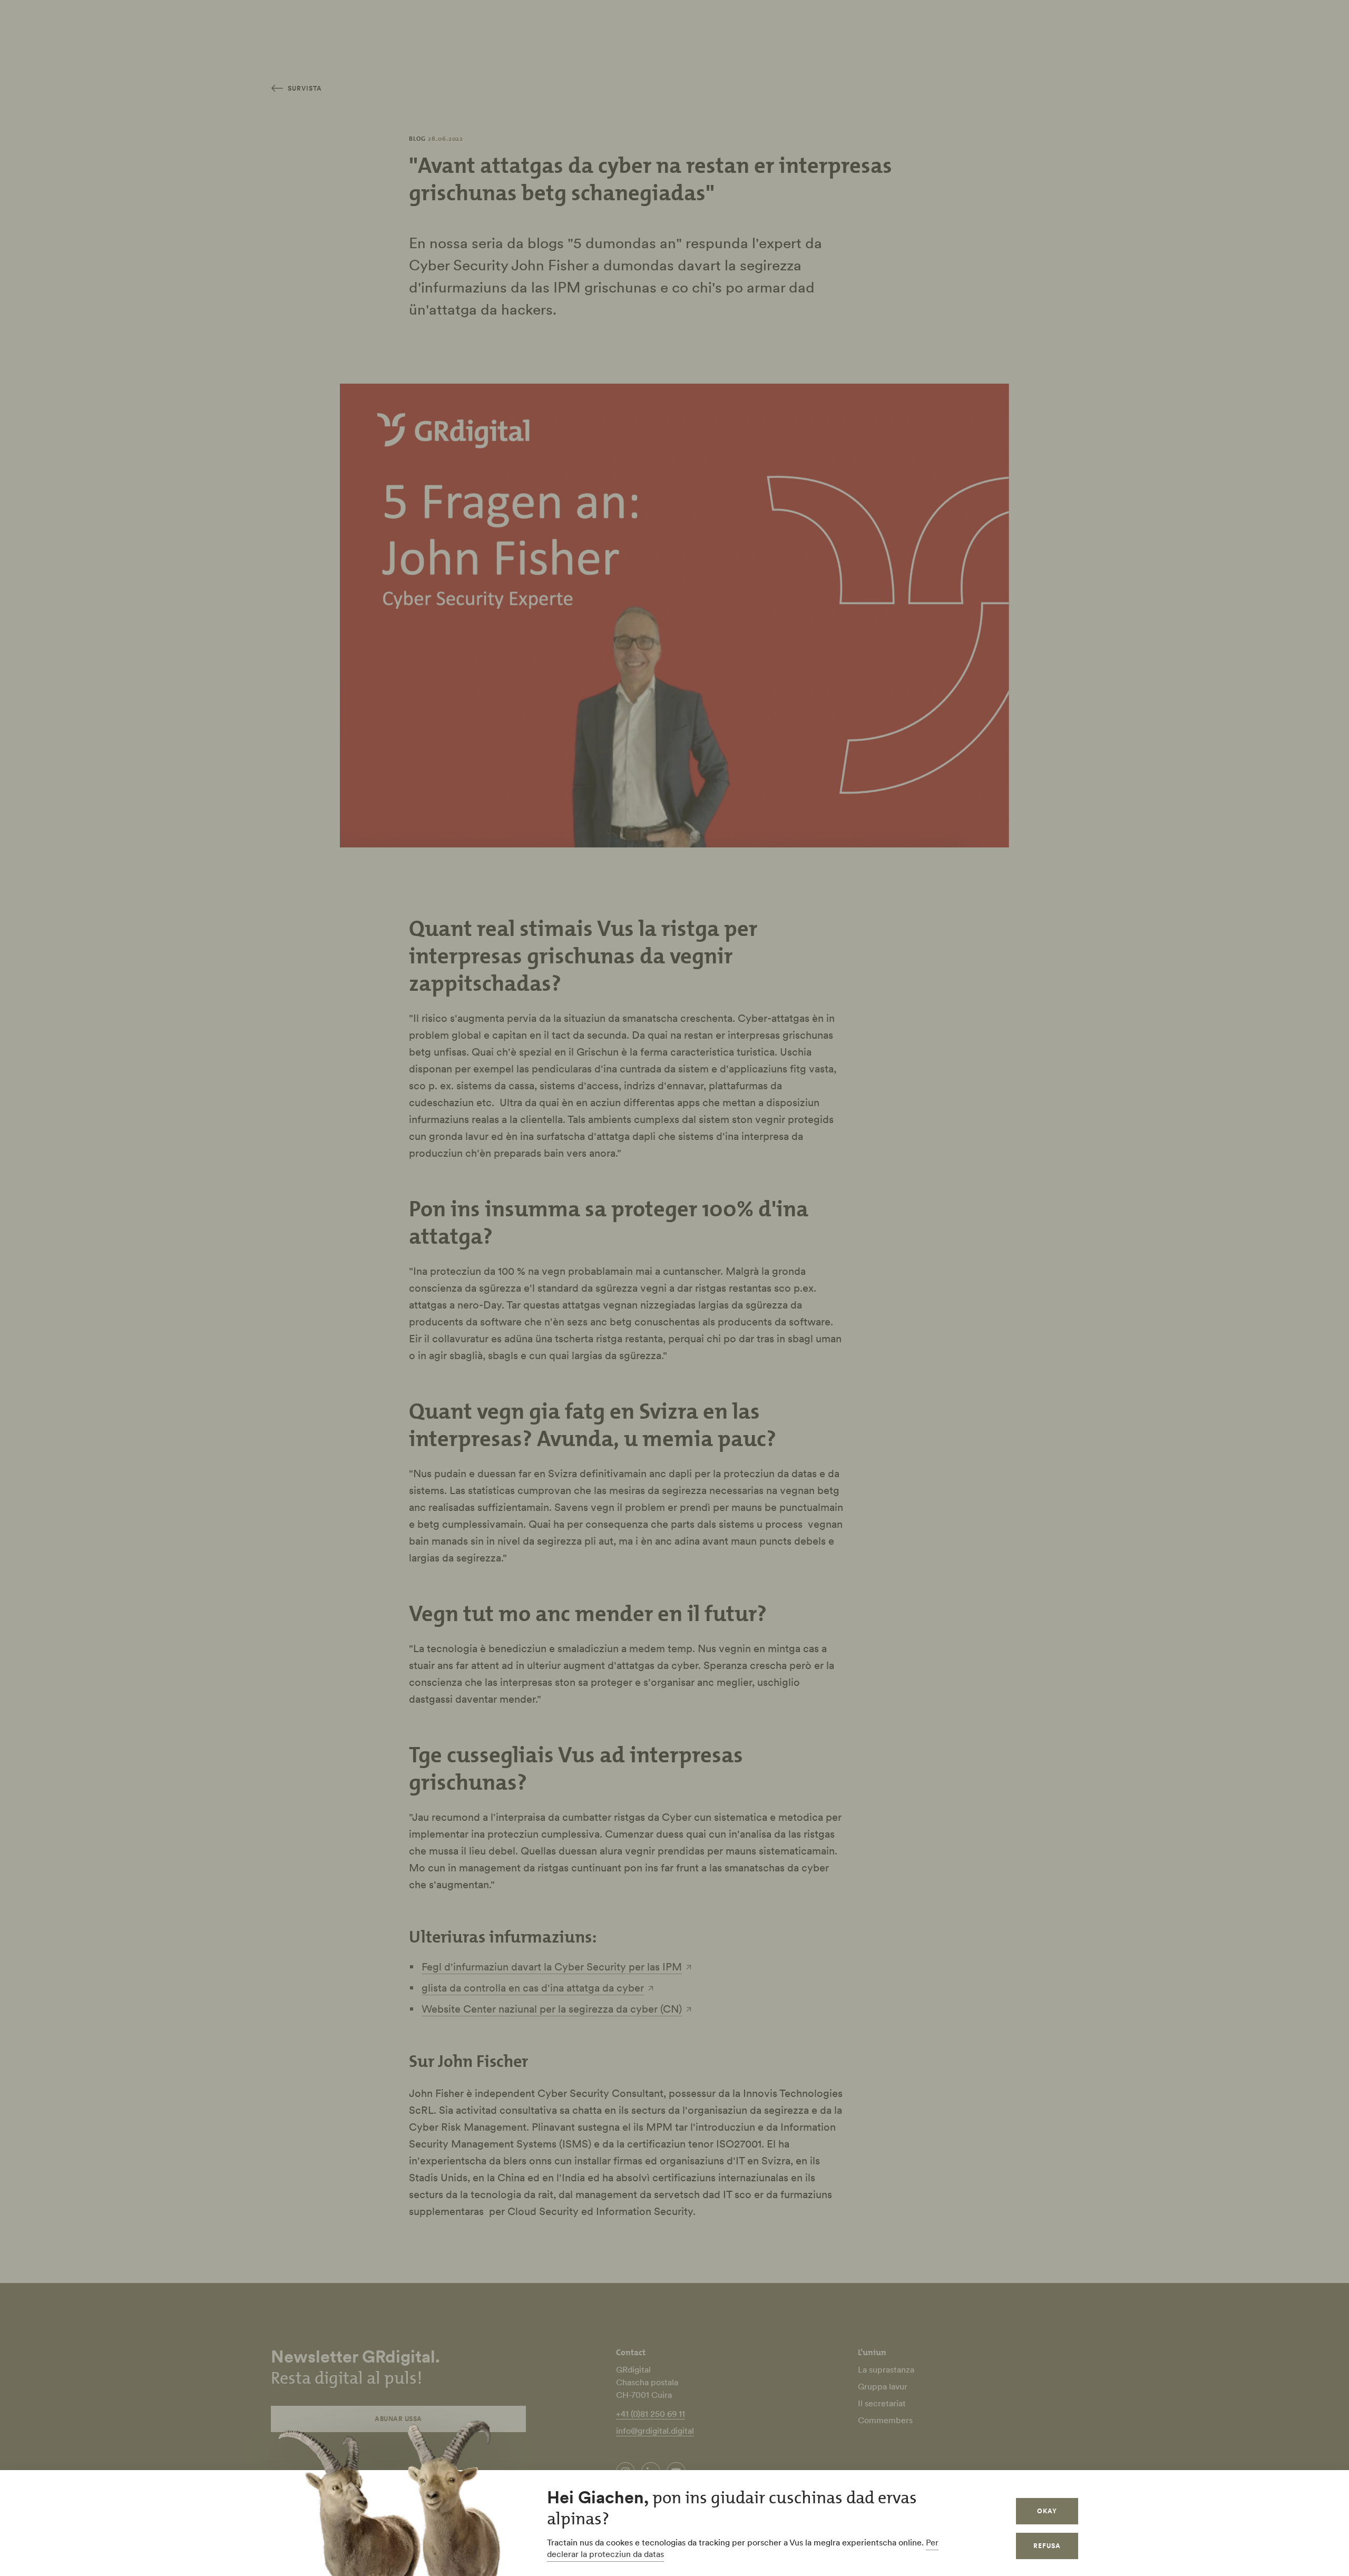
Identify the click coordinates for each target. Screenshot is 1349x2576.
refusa (1047, 2546)
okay (1047, 2511)
